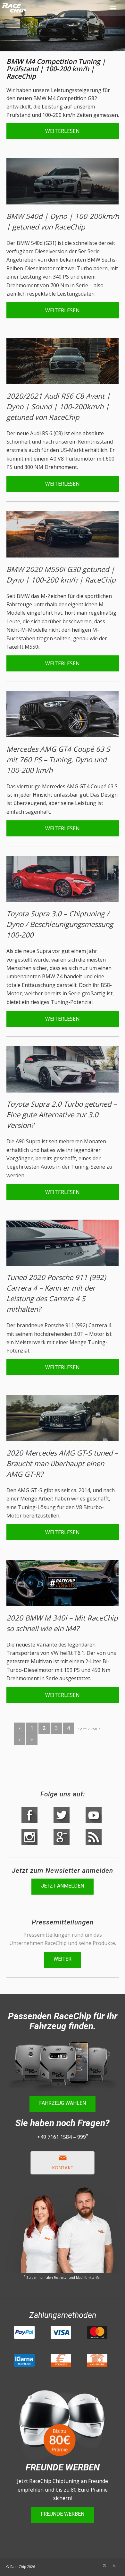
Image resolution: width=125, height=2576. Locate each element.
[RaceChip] (41, 13)
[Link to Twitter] (85, 2566)
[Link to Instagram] (104, 2566)
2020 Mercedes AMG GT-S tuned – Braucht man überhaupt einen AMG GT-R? (62, 1463)
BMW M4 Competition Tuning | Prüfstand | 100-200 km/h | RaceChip (56, 69)
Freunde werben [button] (63, 2514)
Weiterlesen (63, 131)
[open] (114, 8)
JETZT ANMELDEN (63, 1886)
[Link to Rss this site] (114, 2566)
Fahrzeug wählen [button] (63, 2103)
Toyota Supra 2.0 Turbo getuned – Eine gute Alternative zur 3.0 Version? (62, 1114)
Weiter (63, 1959)
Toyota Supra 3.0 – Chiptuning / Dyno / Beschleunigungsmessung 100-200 (60, 924)
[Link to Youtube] (76, 2566)
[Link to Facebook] (95, 2566)
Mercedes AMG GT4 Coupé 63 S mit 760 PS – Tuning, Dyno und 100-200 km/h (58, 759)
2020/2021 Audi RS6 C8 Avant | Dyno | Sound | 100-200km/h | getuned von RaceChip (58, 406)
